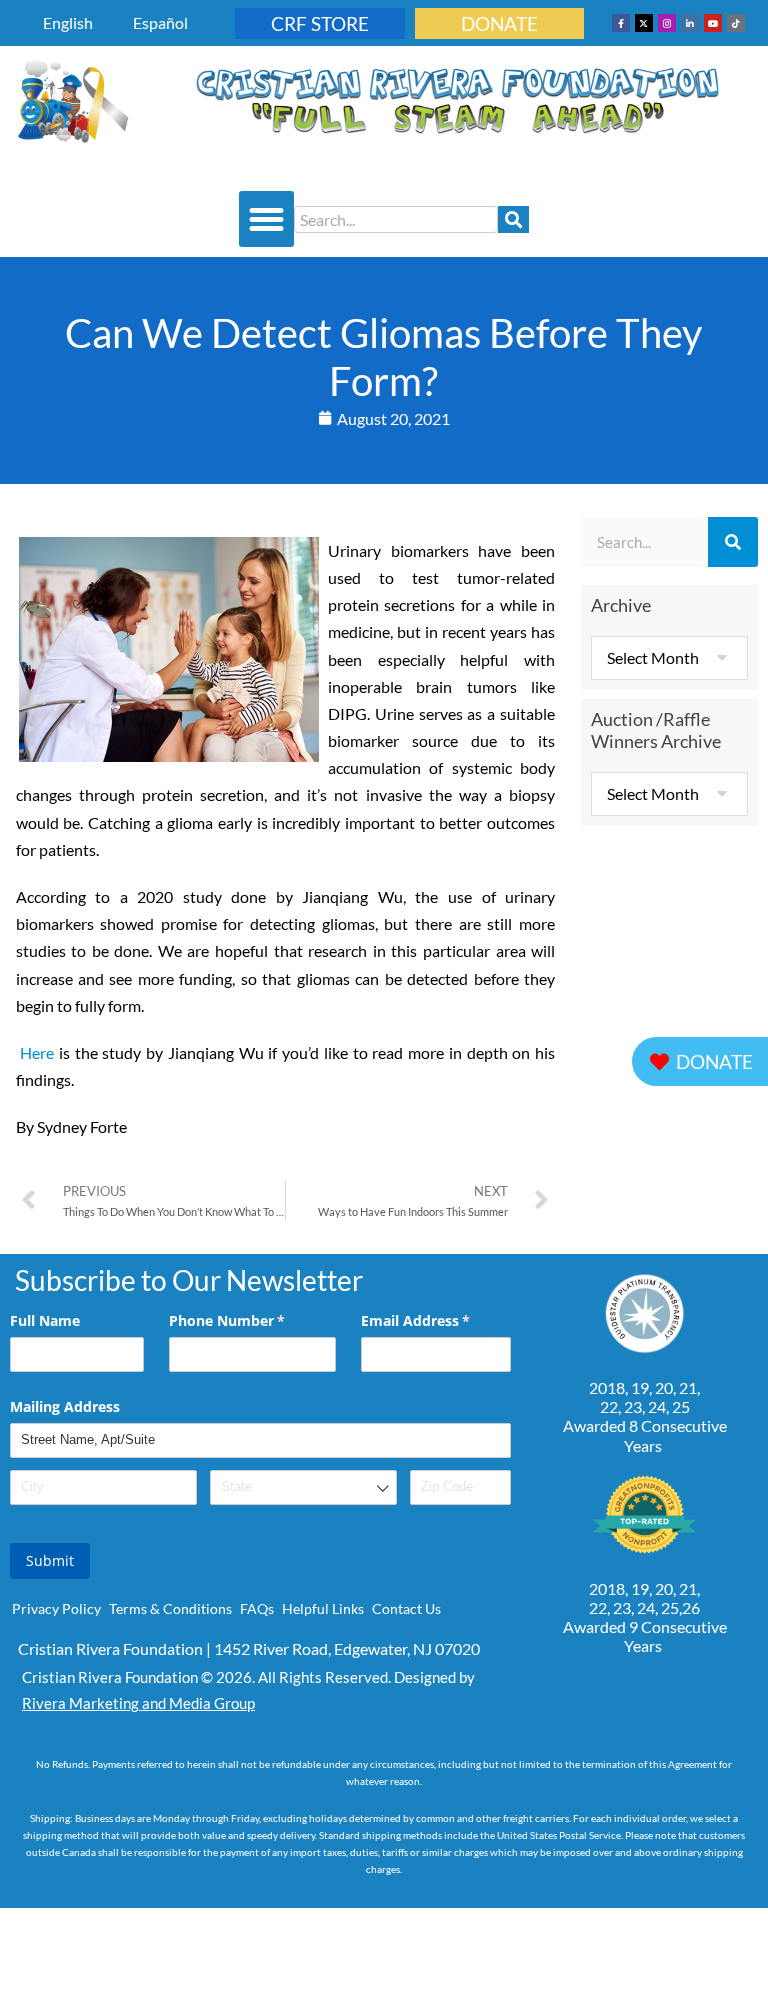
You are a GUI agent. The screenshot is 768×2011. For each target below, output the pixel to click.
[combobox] (396, 219)
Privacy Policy (56, 1608)
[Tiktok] (736, 23)
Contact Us (406, 1608)
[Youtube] (713, 23)
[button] (267, 219)
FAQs (257, 1608)
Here (37, 1052)
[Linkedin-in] (690, 23)
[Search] (513, 219)
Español (160, 22)
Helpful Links (323, 1608)
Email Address (436, 1320)
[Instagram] (667, 23)
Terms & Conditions (170, 1608)
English (68, 22)
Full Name (45, 1320)
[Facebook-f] (621, 23)
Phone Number (252, 1320)
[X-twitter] (644, 23)
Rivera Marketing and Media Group (138, 1703)
